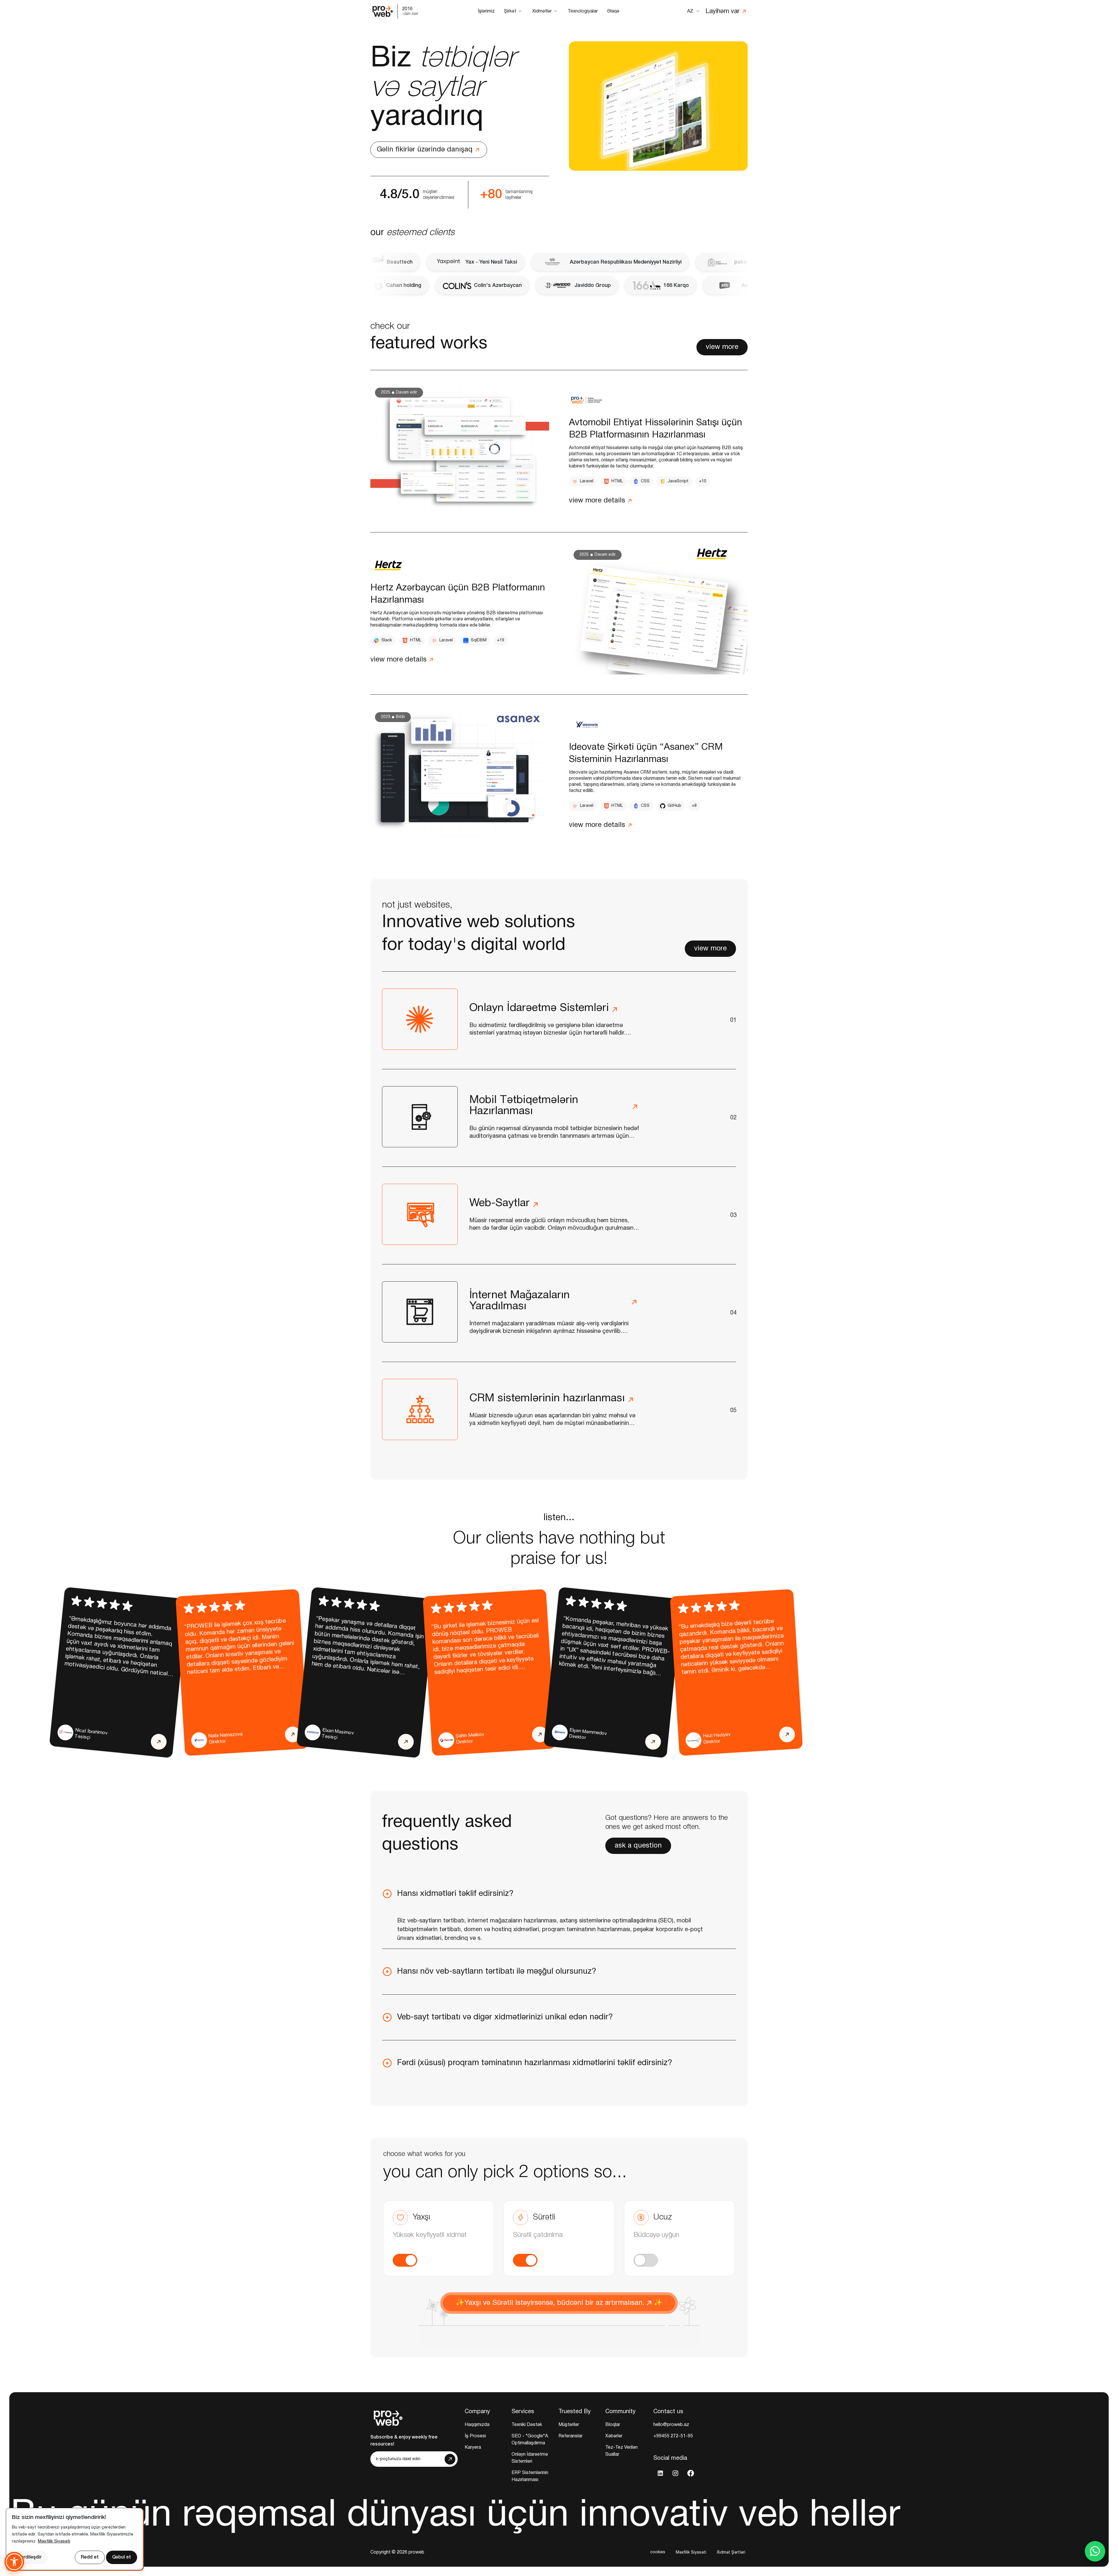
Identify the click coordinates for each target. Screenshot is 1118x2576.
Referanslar (571, 2436)
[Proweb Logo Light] (388, 2417)
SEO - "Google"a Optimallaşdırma (530, 2440)
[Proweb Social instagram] (675, 2473)
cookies (658, 2552)
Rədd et (90, 2557)
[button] (559, 1894)
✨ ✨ (559, 2303)
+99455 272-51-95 (673, 2436)
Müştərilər (569, 2425)
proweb (416, 2552)
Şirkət (510, 11)
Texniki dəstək (527, 2425)
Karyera (473, 2448)
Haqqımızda (477, 2425)
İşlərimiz (486, 11)
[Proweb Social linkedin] (660, 2473)
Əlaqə (613, 11)
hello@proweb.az (671, 2425)
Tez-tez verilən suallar (621, 2451)
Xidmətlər (542, 11)
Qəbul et (122, 2557)
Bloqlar (613, 2425)
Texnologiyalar (583, 11)
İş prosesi (475, 2436)
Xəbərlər (614, 2436)
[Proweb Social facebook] (691, 2473)
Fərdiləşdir (30, 2557)
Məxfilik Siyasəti (691, 2552)
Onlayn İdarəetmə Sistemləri (530, 2458)
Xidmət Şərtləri (731, 2552)
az (690, 11)
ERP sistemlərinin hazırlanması (530, 2476)
